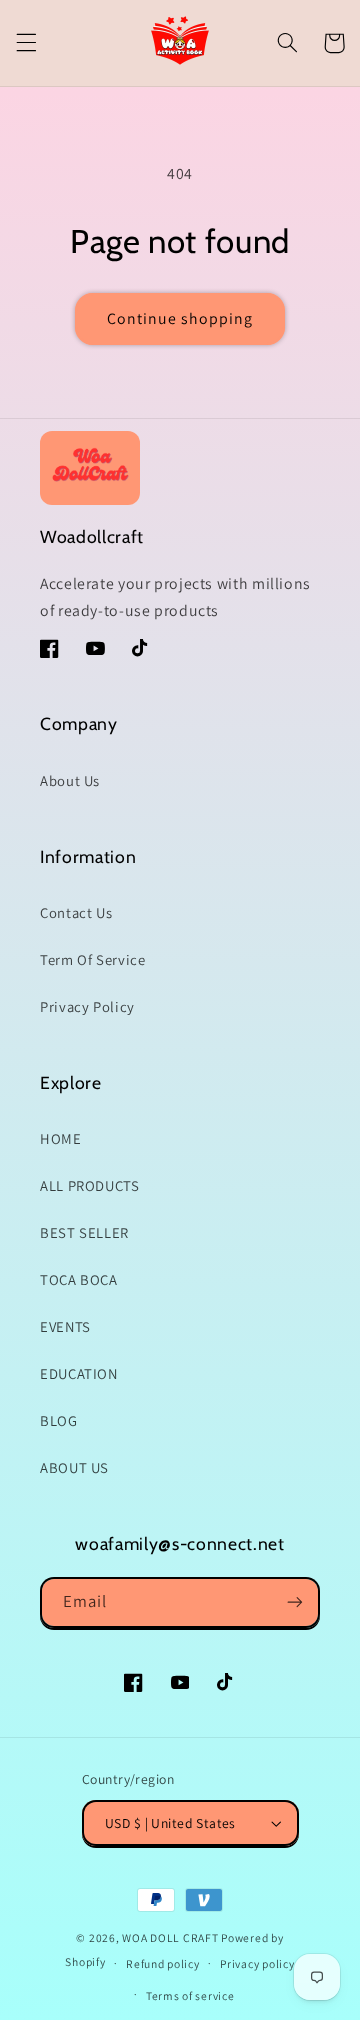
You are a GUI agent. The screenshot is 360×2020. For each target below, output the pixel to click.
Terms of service (190, 1995)
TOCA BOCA (79, 1279)
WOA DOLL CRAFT (170, 1937)
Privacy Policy (87, 1006)
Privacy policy (257, 1963)
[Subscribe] (295, 1602)
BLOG (59, 1420)
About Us (70, 780)
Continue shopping (180, 318)
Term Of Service (92, 959)
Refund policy (163, 1963)
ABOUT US (74, 1467)
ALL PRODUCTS (90, 1185)
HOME (61, 1138)
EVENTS (65, 1326)
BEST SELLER (84, 1232)
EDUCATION (79, 1373)
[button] (26, 43)
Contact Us (76, 912)
